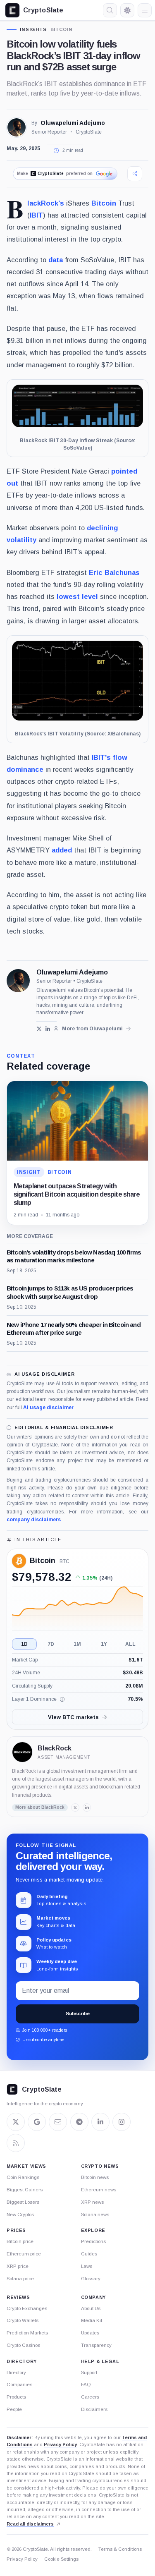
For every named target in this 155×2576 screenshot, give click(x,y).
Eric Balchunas (114, 572)
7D (51, 1644)
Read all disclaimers (30, 2524)
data (56, 260)
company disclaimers (34, 1520)
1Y (104, 1644)
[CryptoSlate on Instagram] (122, 2122)
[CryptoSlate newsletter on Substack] (58, 2122)
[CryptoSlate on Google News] (37, 2122)
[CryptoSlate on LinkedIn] (100, 2122)
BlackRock (55, 1748)
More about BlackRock (40, 1807)
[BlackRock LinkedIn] (87, 1808)
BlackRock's (46, 203)
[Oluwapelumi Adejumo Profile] (17, 127)
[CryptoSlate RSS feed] (16, 2143)
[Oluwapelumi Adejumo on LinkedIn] (48, 1029)
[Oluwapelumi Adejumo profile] (18, 981)
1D (24, 1644)
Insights (33, 30)
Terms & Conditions (120, 2549)
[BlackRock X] (75, 1808)
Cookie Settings (61, 2559)
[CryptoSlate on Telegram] (79, 2122)
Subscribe (78, 2013)
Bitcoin (61, 30)
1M (77, 1644)
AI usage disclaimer (48, 1408)
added (62, 850)
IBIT (36, 215)
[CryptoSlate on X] (16, 2122)
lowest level (77, 596)
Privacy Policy (60, 2444)
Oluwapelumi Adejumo (73, 123)
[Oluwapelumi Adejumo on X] (39, 1029)
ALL (130, 1644)
